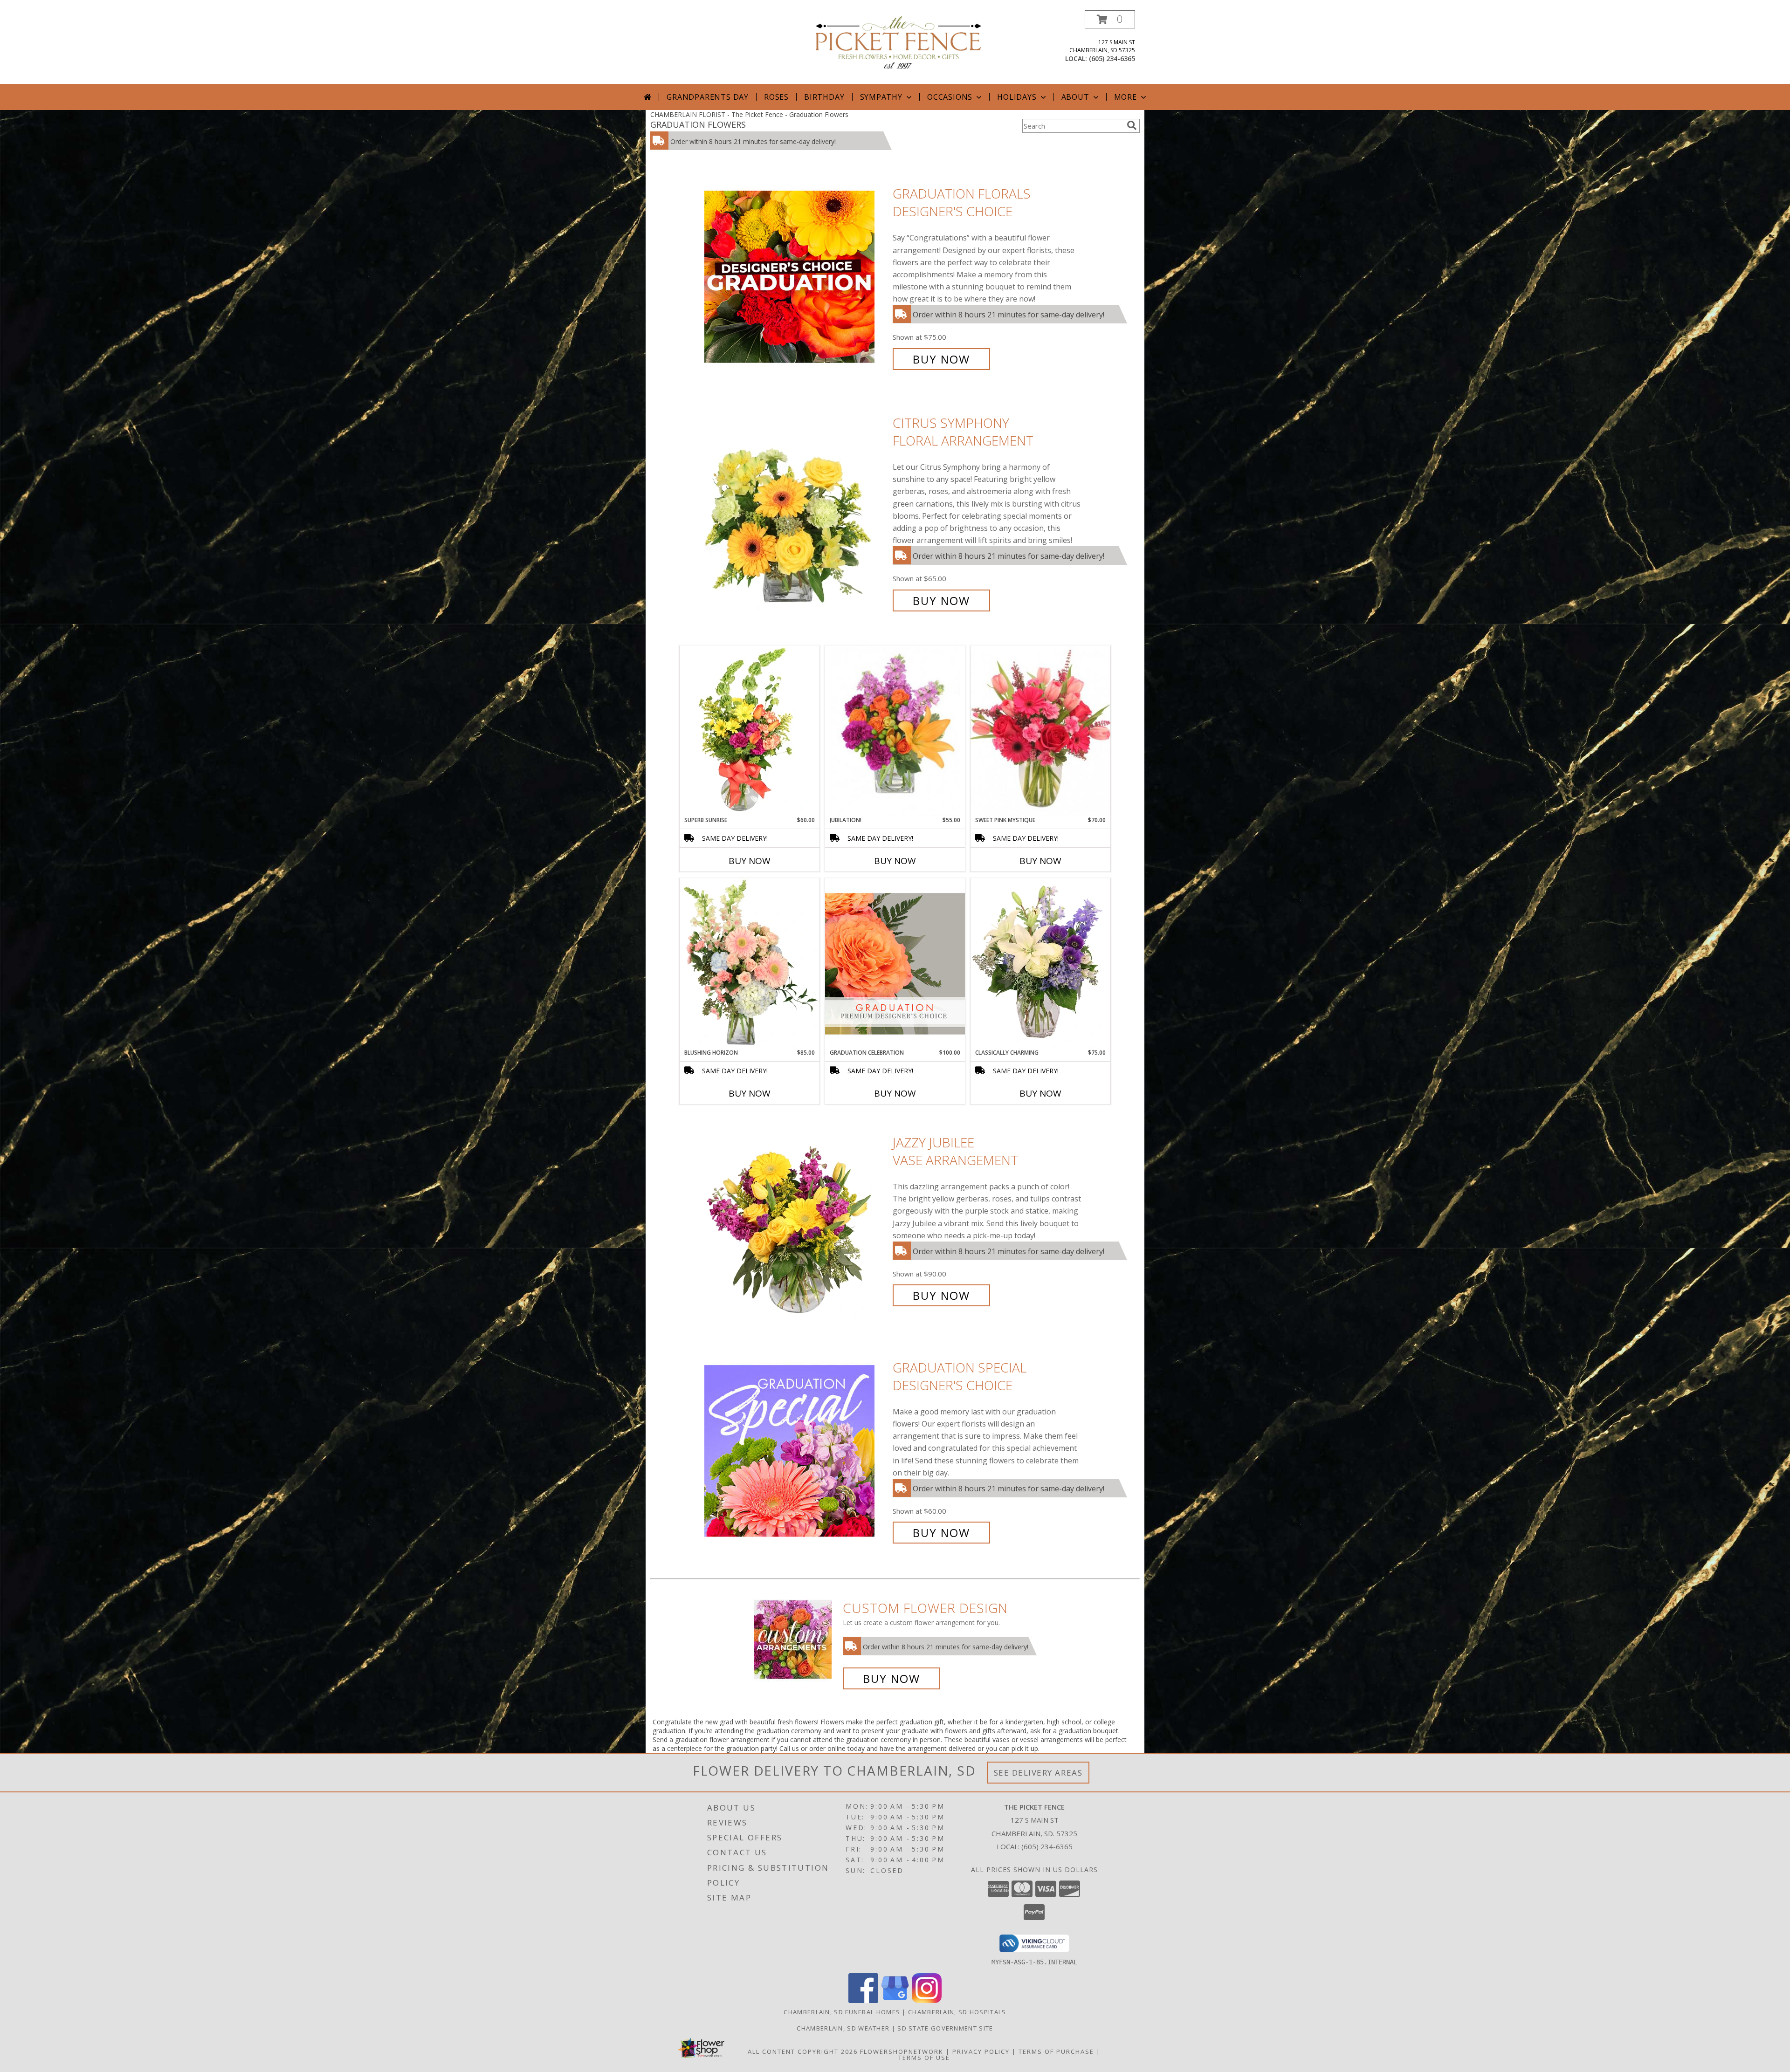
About (1075, 97)
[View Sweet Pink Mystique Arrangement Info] (1040, 731)
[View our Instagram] (927, 2000)
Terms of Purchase (1056, 2051)
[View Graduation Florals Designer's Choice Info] (796, 277)
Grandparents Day (708, 97)
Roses (776, 97)
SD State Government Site (945, 2028)
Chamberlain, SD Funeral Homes (842, 2012)
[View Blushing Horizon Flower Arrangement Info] (750, 963)
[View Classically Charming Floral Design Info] (1040, 963)
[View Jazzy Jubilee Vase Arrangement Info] (796, 1219)
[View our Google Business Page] (895, 2000)
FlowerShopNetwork (902, 2051)
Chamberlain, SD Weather (843, 2028)
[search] (1132, 125)
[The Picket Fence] (898, 42)
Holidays (1017, 97)
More (1126, 97)
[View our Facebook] (863, 2000)
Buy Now (941, 359)
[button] (1110, 19)
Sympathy (881, 97)
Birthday (824, 97)
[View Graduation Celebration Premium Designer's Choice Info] (895, 963)
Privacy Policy (981, 2051)
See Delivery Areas (1038, 1773)
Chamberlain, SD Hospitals (957, 2012)
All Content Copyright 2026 (803, 2051)
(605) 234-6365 (1112, 58)
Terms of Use (924, 2058)
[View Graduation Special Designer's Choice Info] (796, 1450)
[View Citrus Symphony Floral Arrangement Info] (796, 512)
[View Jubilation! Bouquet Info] (895, 731)
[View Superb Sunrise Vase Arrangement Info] (750, 731)
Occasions (950, 97)
